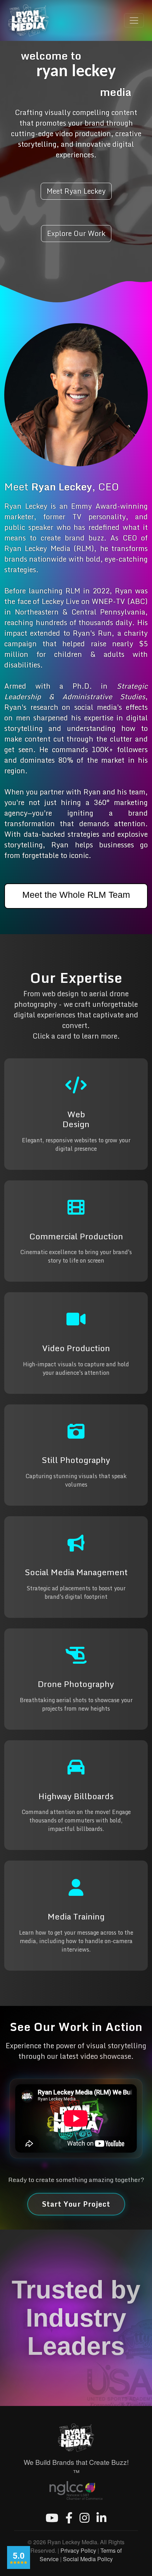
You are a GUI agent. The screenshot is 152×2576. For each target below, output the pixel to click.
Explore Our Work (76, 233)
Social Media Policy (88, 2559)
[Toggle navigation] (134, 20)
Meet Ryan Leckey (76, 191)
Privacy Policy (78, 2550)
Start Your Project (76, 2204)
